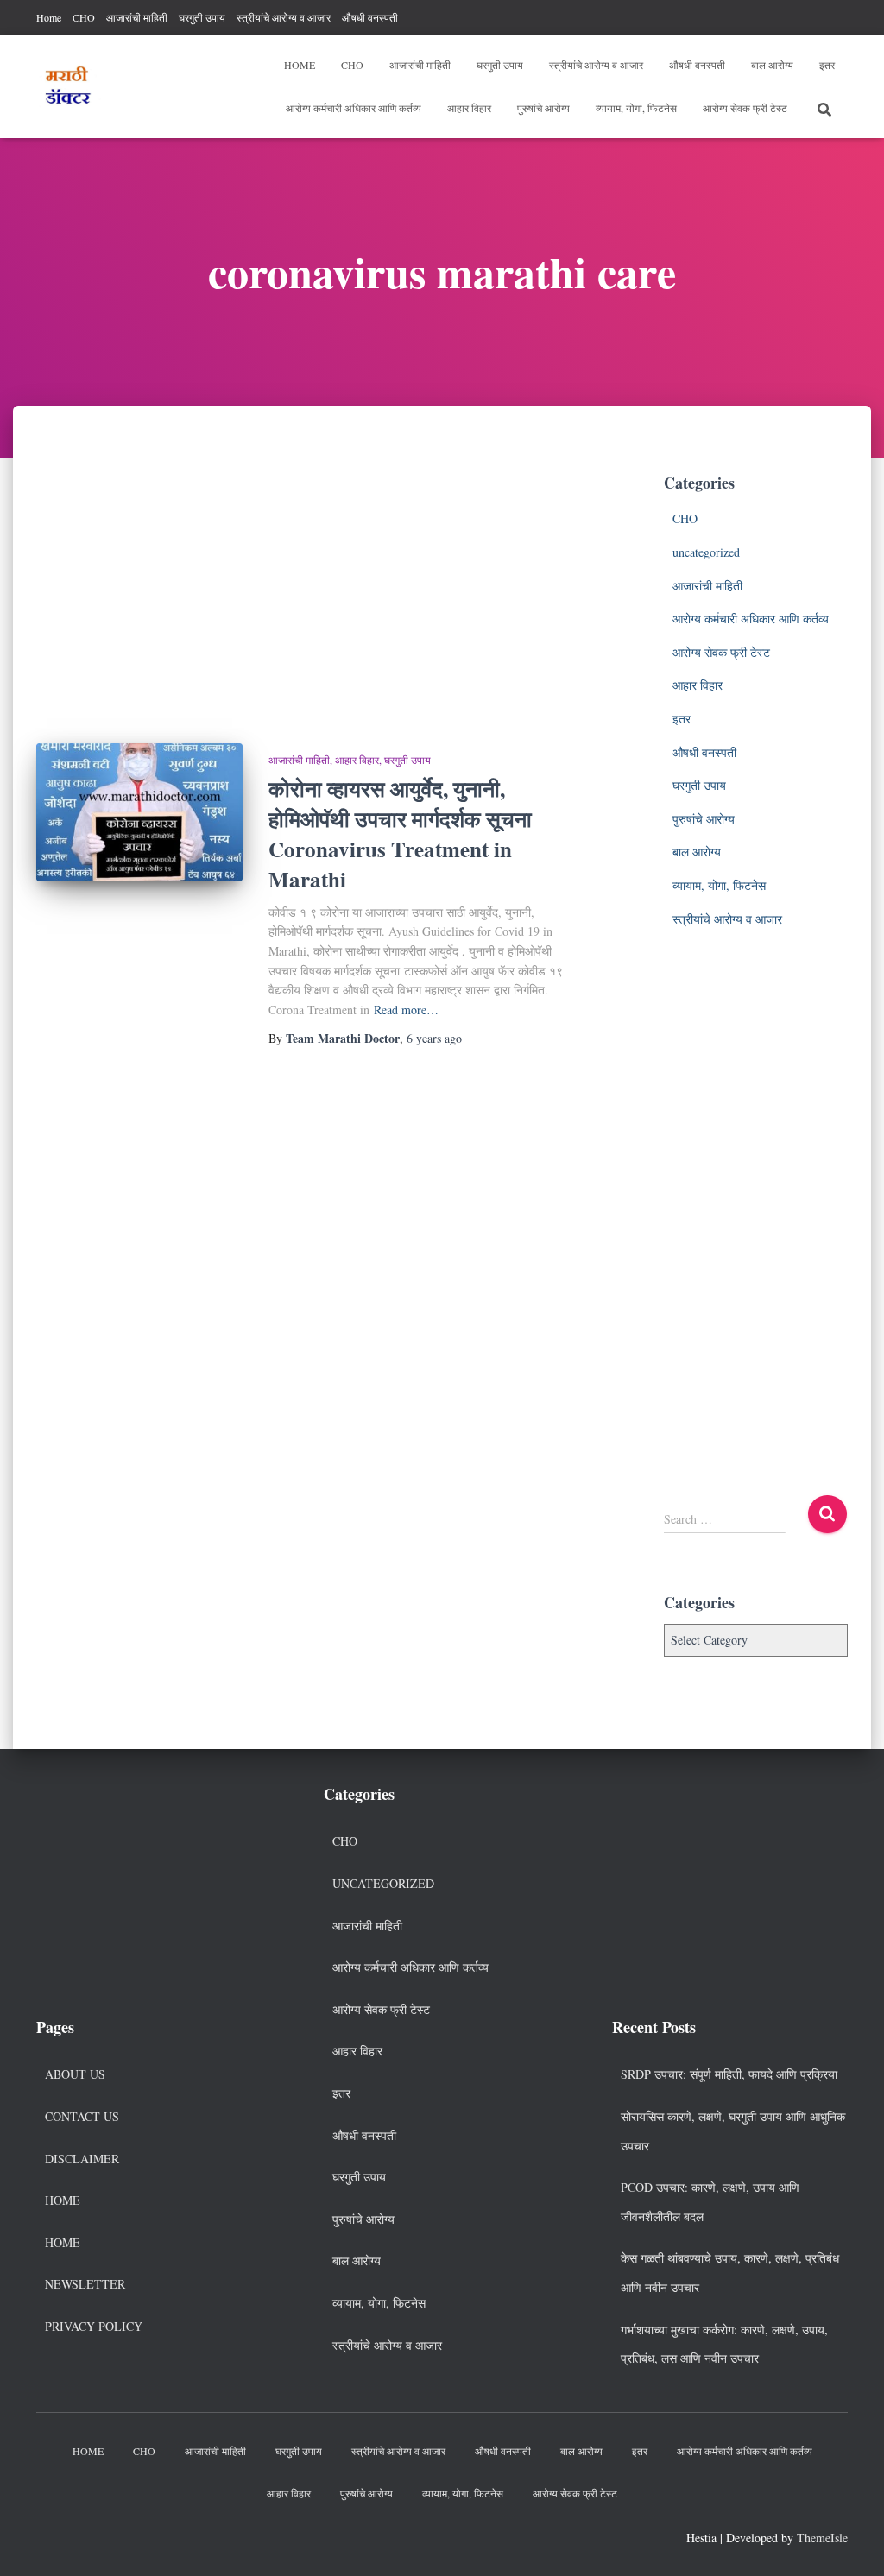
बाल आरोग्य (772, 65)
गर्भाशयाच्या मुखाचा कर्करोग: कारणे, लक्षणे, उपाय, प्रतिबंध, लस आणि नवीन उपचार (724, 2344)
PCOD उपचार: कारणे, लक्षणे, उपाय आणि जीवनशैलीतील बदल (710, 2202)
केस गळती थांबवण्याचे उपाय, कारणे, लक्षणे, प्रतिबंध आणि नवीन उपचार (730, 2273)
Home (49, 17)
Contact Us (82, 2116)
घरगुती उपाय (202, 17)
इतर (827, 65)
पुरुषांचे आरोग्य (543, 108)
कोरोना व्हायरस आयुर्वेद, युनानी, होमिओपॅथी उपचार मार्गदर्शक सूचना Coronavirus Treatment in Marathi (400, 834)
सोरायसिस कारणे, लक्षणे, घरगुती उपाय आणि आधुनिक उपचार (733, 2131)
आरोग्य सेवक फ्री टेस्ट (745, 108)
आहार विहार (469, 108)
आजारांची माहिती (137, 17)
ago (434, 1038)
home (63, 2242)
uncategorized (706, 552)
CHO (84, 17)
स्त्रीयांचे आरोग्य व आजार (284, 17)
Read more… (406, 1010)
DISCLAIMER (82, 2159)
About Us (75, 2074)
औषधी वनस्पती (370, 17)
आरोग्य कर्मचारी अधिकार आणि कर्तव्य (354, 108)
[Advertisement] (303, 590)
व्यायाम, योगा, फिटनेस (636, 108)
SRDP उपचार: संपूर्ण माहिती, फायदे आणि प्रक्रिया (729, 2074)
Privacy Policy (94, 2326)
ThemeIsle (822, 2538)
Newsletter (85, 2284)
